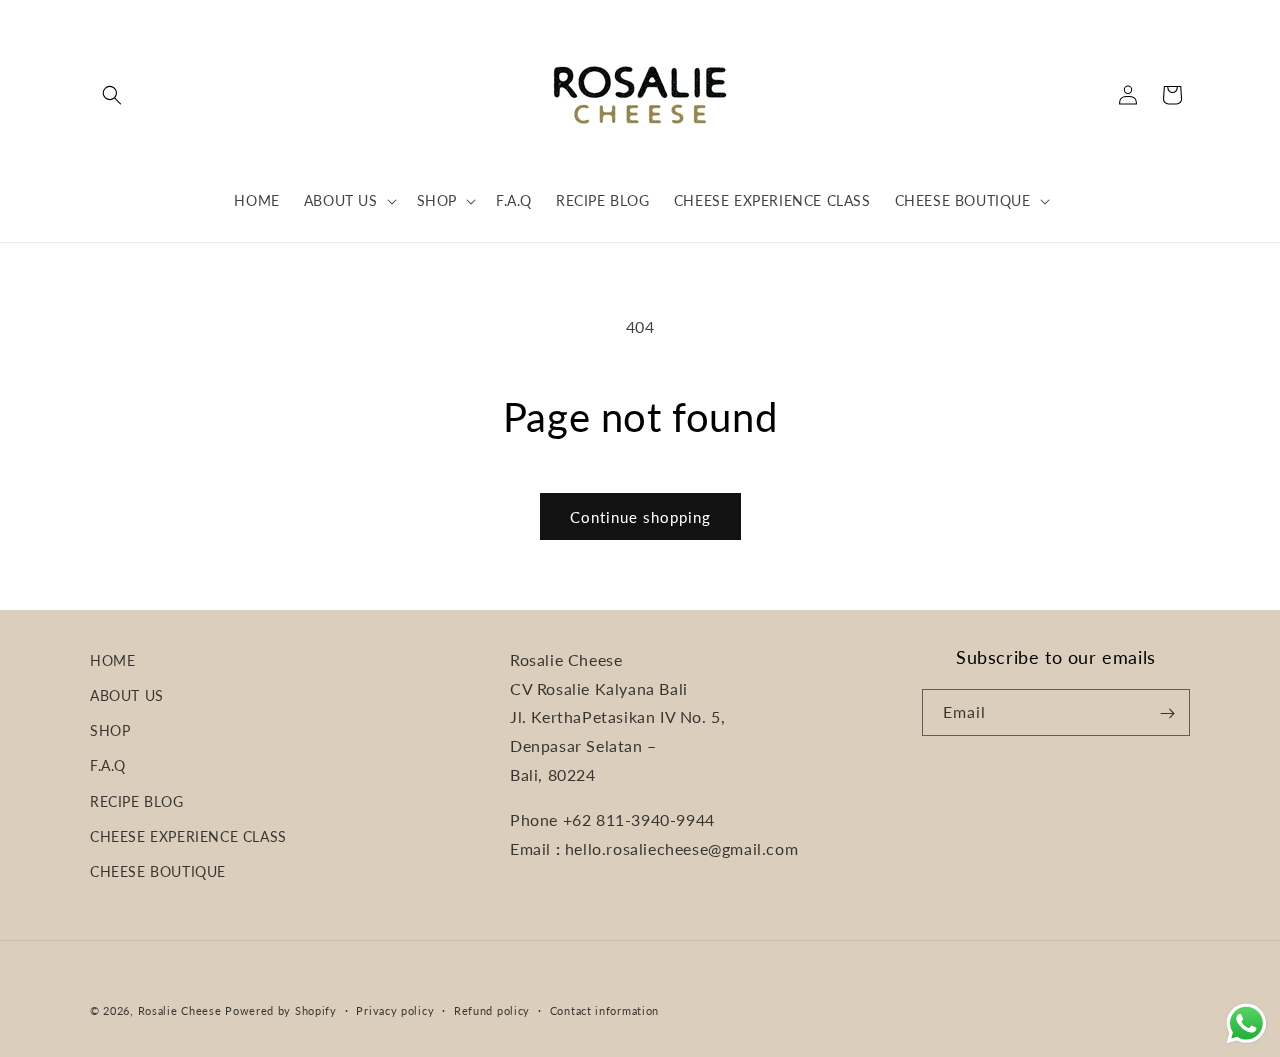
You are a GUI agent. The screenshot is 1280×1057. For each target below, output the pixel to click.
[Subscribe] (1167, 713)
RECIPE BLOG (137, 801)
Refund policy (492, 1010)
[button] (112, 95)
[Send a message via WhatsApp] (1246, 1023)
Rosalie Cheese (180, 1010)
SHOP (110, 731)
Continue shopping (640, 517)
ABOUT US (127, 696)
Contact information (604, 1010)
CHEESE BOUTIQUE (158, 872)
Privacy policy (395, 1010)
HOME (112, 660)
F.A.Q (108, 766)
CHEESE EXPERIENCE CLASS (188, 836)
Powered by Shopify (281, 1010)
